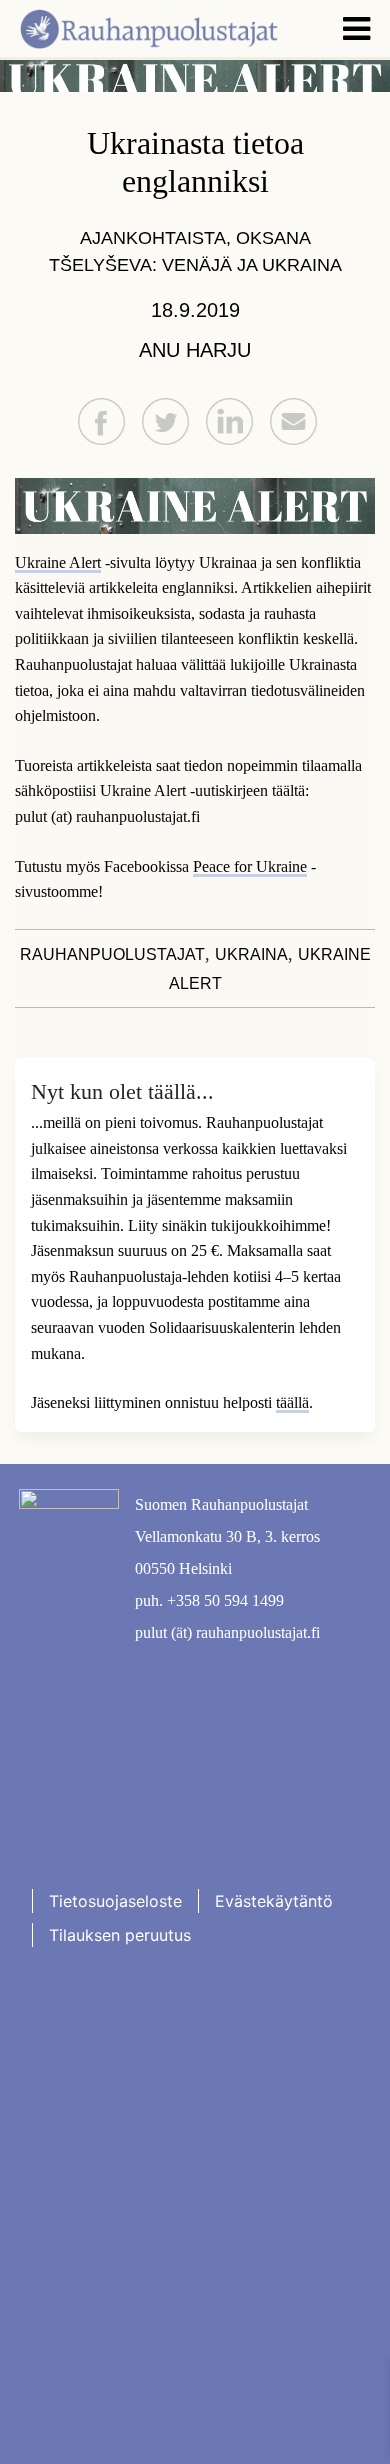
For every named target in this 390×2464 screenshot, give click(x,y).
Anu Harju (195, 350)
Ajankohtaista (153, 238)
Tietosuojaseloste (115, 1901)
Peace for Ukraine (250, 866)
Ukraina (251, 954)
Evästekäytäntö (274, 1901)
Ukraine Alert (58, 562)
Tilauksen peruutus (120, 1935)
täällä (292, 1402)
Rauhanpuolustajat (112, 954)
